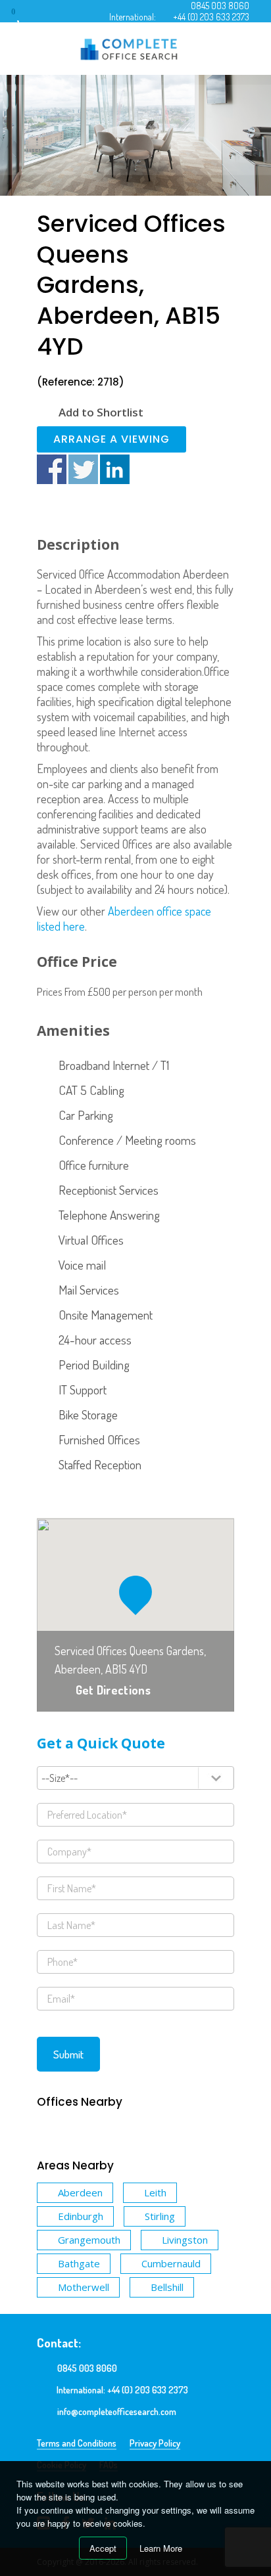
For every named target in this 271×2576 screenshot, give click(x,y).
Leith (155, 2192)
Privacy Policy (155, 2443)
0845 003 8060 (220, 6)
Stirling (160, 2216)
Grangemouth (89, 2240)
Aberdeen (80, 2192)
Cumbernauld (171, 2263)
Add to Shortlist (101, 412)
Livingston (185, 2240)
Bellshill (167, 2287)
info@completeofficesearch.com (117, 2411)
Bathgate (79, 2263)
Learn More (161, 2548)
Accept (103, 2548)
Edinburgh (81, 2216)
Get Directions (113, 1690)
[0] (26, 16)
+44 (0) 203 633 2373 (211, 17)
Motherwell (84, 2287)
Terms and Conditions (77, 2443)
